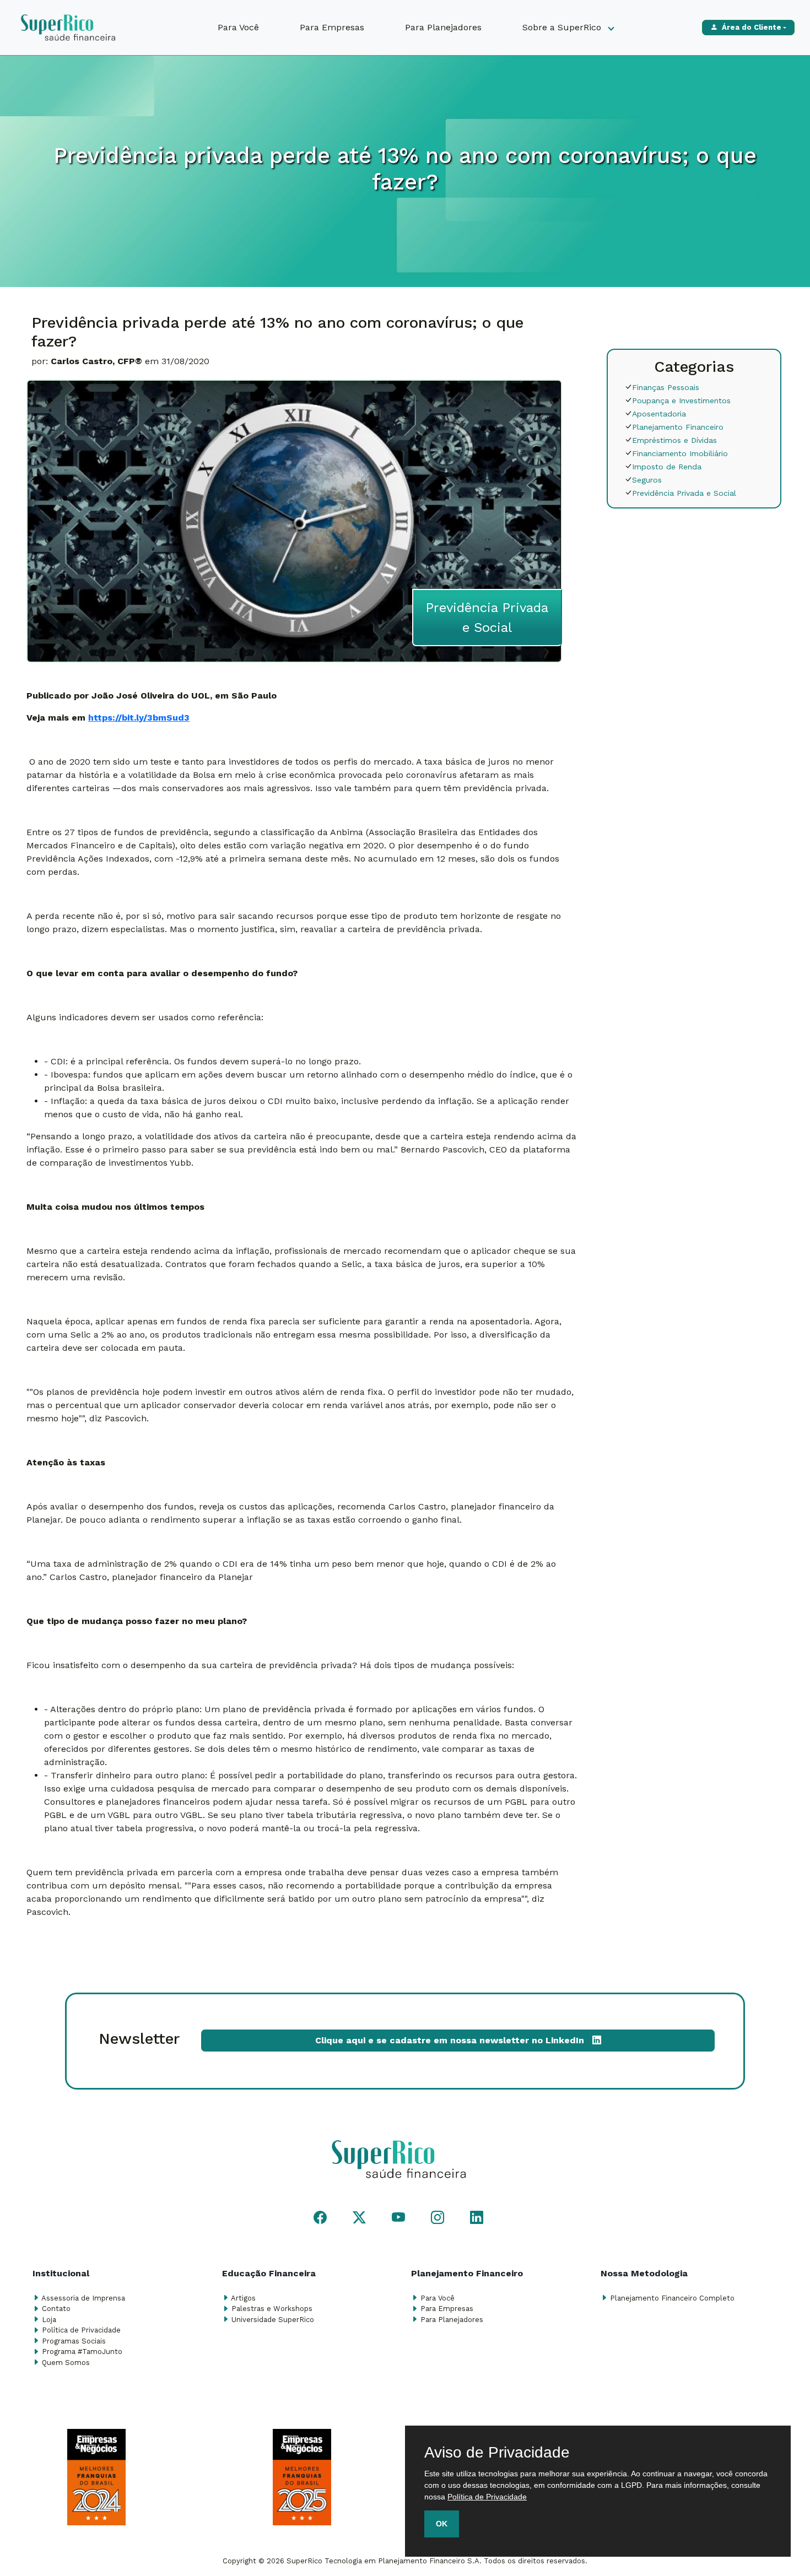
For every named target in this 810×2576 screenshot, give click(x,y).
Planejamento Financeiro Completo (672, 2298)
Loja (49, 2320)
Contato (56, 2309)
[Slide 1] (395, 2535)
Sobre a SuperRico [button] (563, 27)
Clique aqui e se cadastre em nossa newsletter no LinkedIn (454, 2040)
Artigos (243, 2298)
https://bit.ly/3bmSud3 (139, 718)
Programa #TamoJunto (82, 2352)
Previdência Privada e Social (684, 493)
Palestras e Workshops (272, 2309)
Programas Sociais (74, 2341)
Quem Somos (66, 2363)
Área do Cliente (752, 27)
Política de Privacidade (81, 2330)
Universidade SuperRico (273, 2320)
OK (442, 2524)
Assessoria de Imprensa (83, 2298)
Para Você (238, 27)
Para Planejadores (443, 27)
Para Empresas (332, 27)
